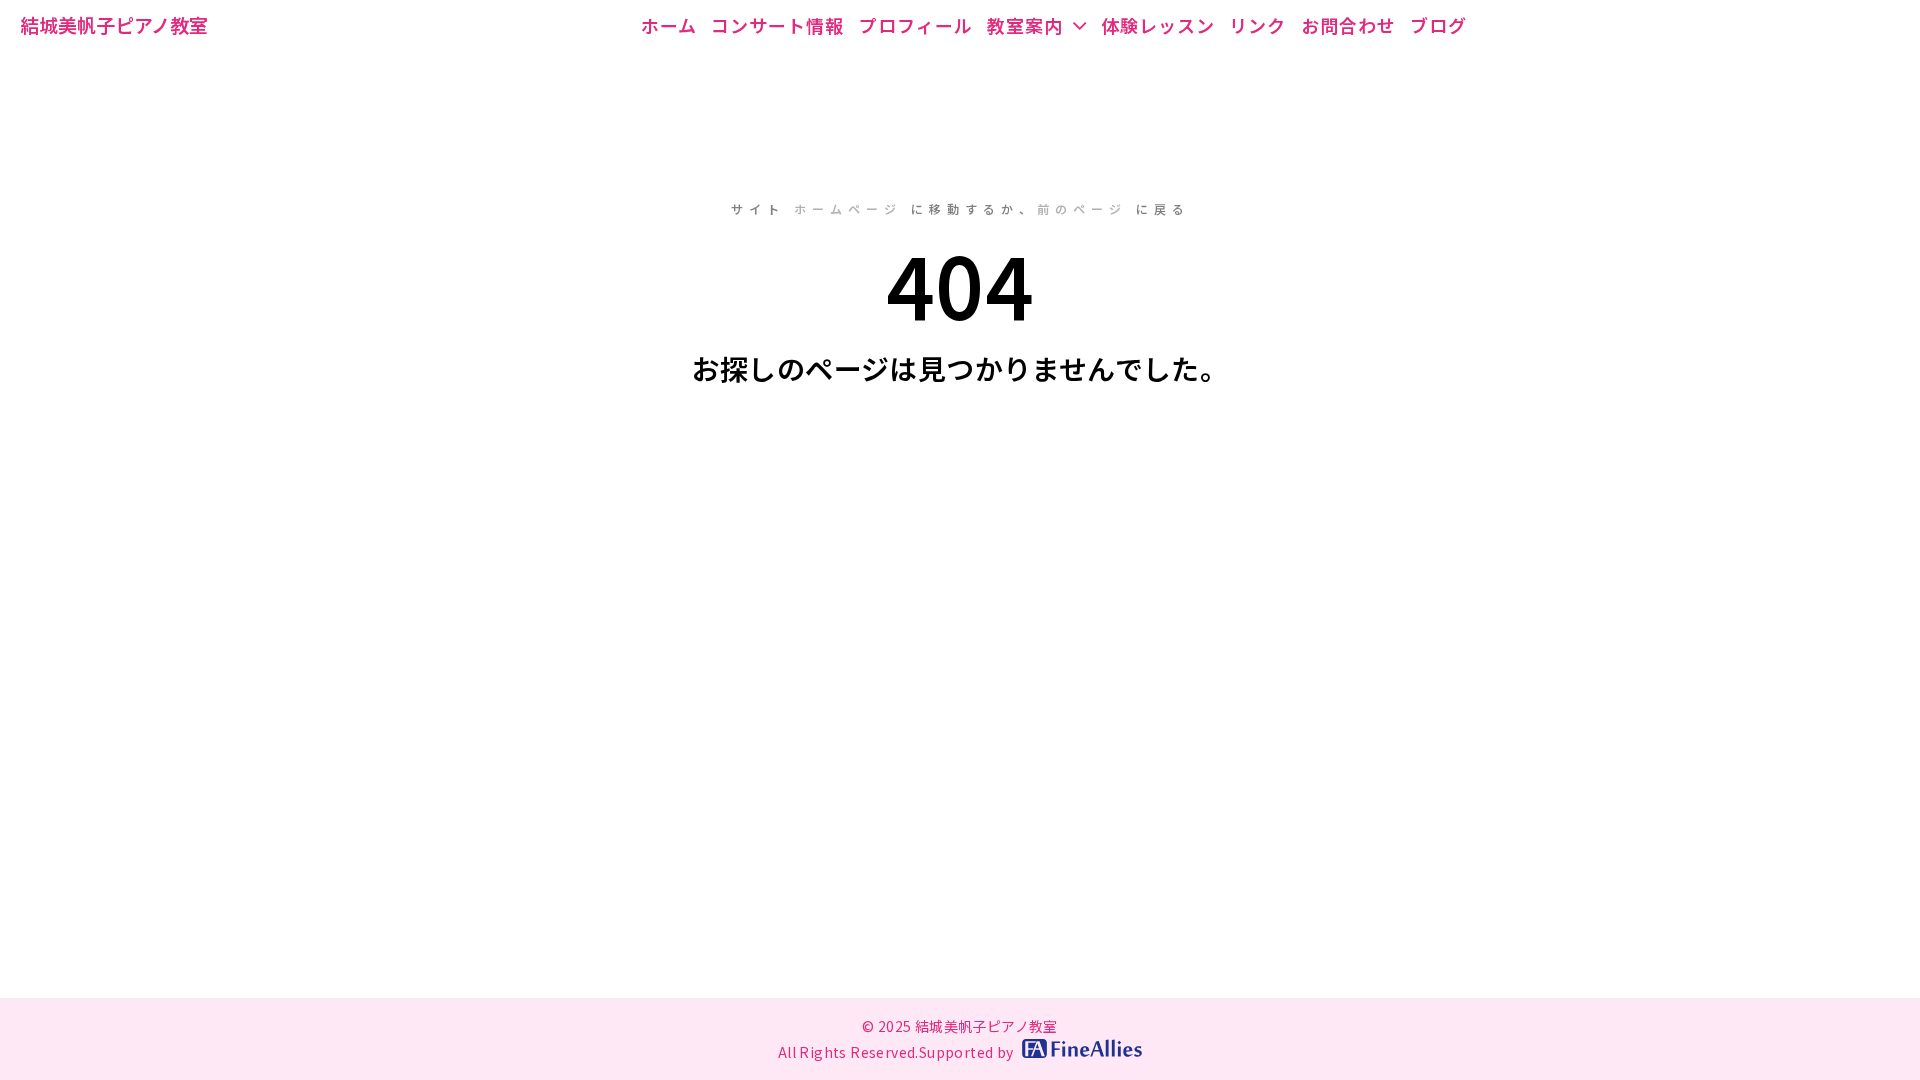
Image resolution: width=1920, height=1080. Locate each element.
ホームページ (848, 208)
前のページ (1082, 208)
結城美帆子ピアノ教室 (114, 24)
